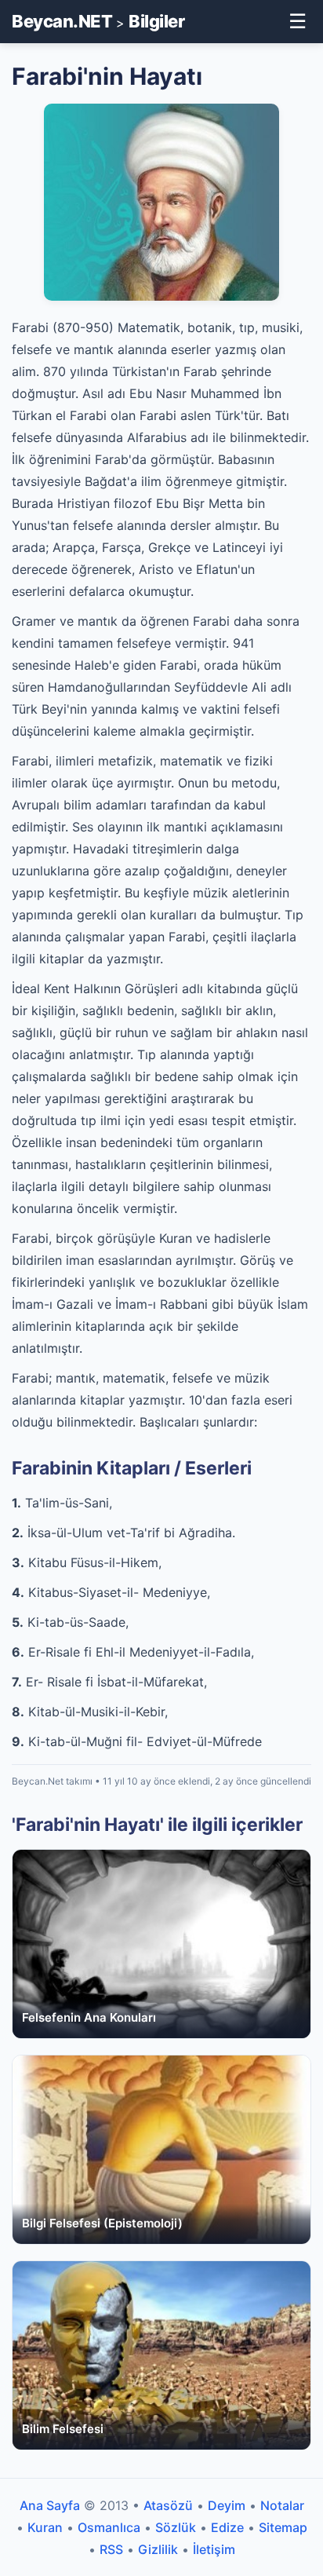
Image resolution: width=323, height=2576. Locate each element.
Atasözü (168, 2505)
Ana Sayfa (50, 2505)
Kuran (45, 2527)
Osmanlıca (109, 2527)
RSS (111, 2549)
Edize (227, 2527)
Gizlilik (158, 2549)
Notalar (282, 2505)
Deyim (227, 2505)
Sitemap (283, 2527)
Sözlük (176, 2527)
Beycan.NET (62, 21)
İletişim (214, 2549)
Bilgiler (156, 21)
